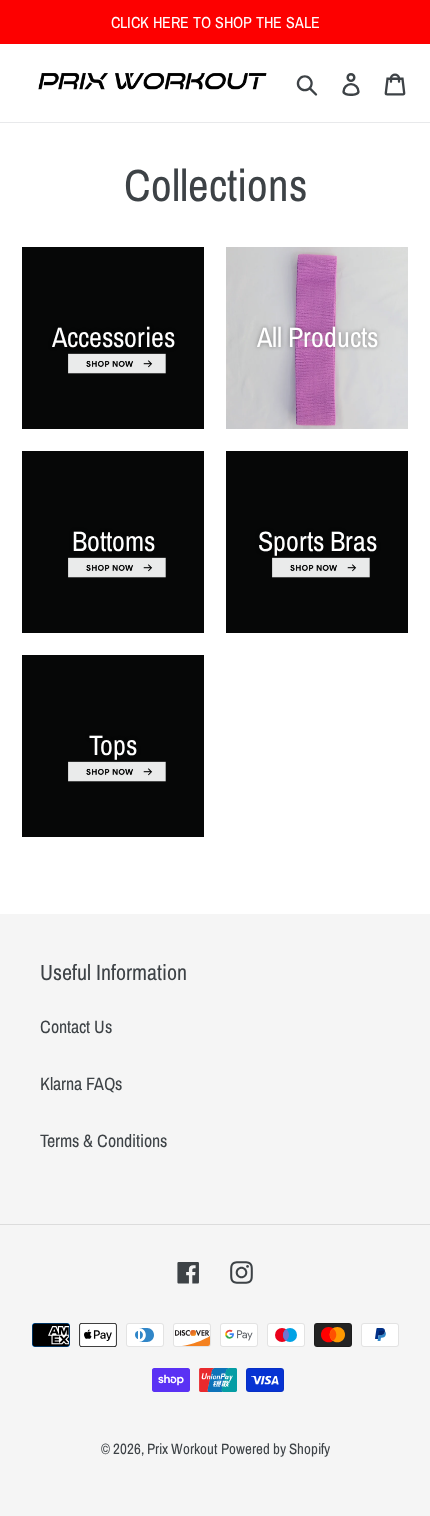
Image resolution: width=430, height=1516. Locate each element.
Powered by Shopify (275, 1448)
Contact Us (76, 1026)
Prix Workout (182, 1448)
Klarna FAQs (81, 1083)
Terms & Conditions (103, 1140)
